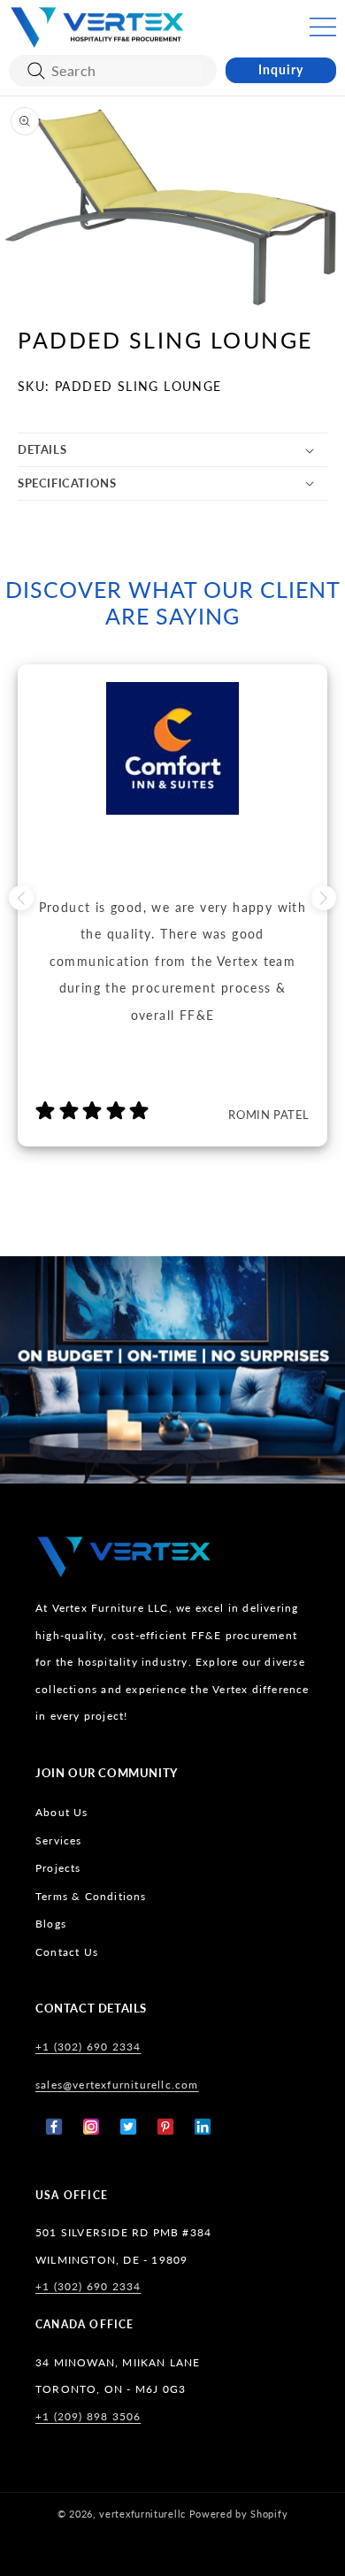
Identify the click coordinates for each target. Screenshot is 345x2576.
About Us (62, 1812)
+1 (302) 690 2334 (88, 2047)
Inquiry (281, 69)
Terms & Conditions (91, 1896)
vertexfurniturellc (142, 2514)
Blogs (51, 1924)
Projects (58, 1868)
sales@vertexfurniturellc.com (117, 2085)
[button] (323, 27)
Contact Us (67, 1952)
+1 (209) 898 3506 (88, 2416)
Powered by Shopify (239, 2514)
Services (59, 1840)
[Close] (36, 71)
